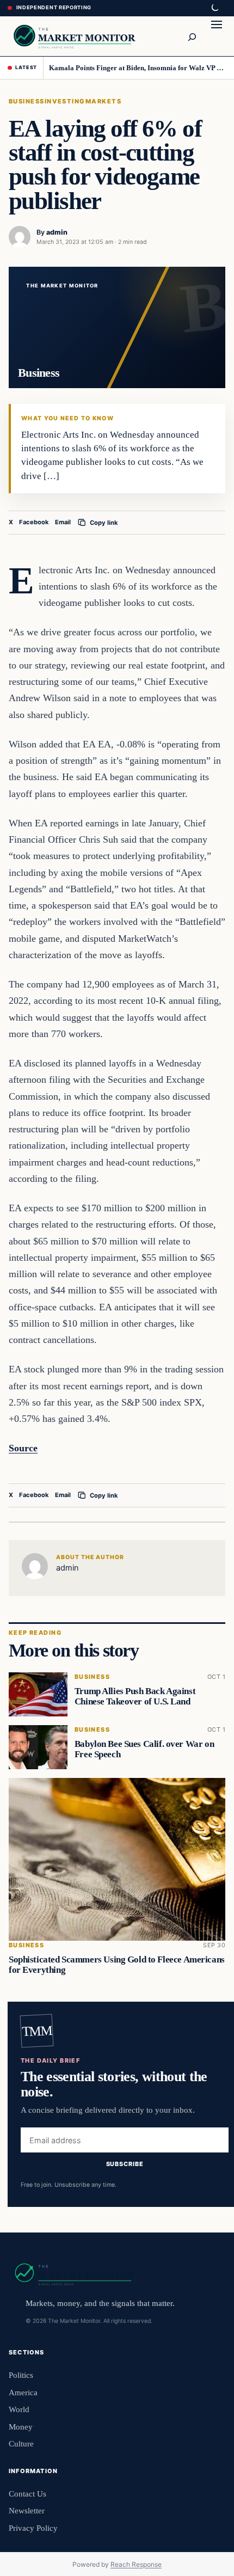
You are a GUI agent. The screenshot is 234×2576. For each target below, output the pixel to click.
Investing (65, 101)
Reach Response (136, 2564)
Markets (103, 101)
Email (63, 522)
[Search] (192, 36)
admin (57, 232)
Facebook (34, 522)
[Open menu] (217, 36)
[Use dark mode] (214, 8)
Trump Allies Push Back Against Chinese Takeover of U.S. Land (135, 1697)
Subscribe (125, 2164)
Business (27, 101)
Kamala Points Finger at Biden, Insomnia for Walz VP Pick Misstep (137, 68)
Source (23, 1448)
